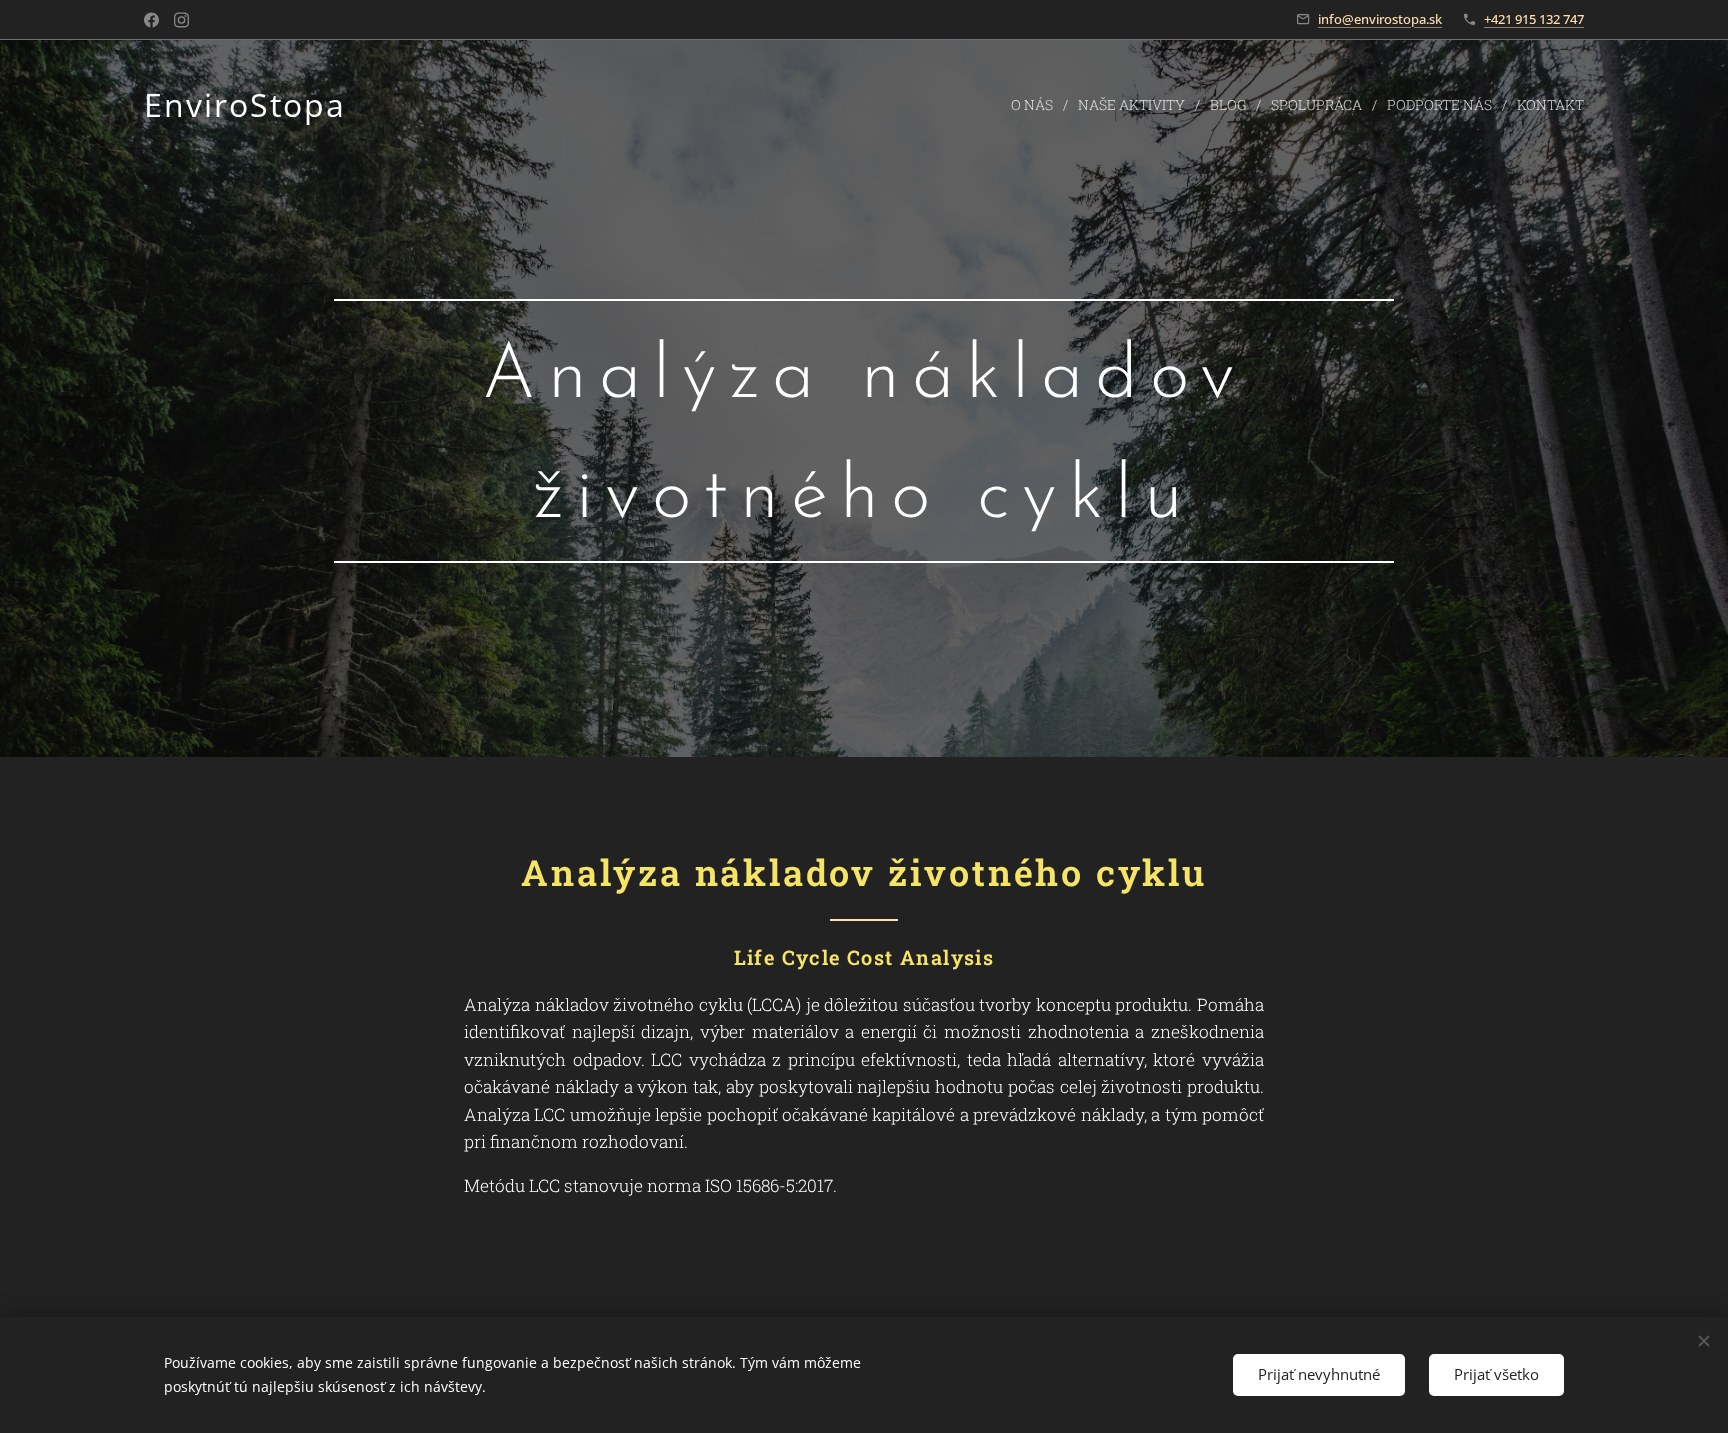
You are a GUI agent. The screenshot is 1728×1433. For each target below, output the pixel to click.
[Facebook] (151, 20)
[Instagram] (181, 20)
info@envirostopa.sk (1380, 19)
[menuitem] (1037, 105)
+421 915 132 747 (1534, 19)
